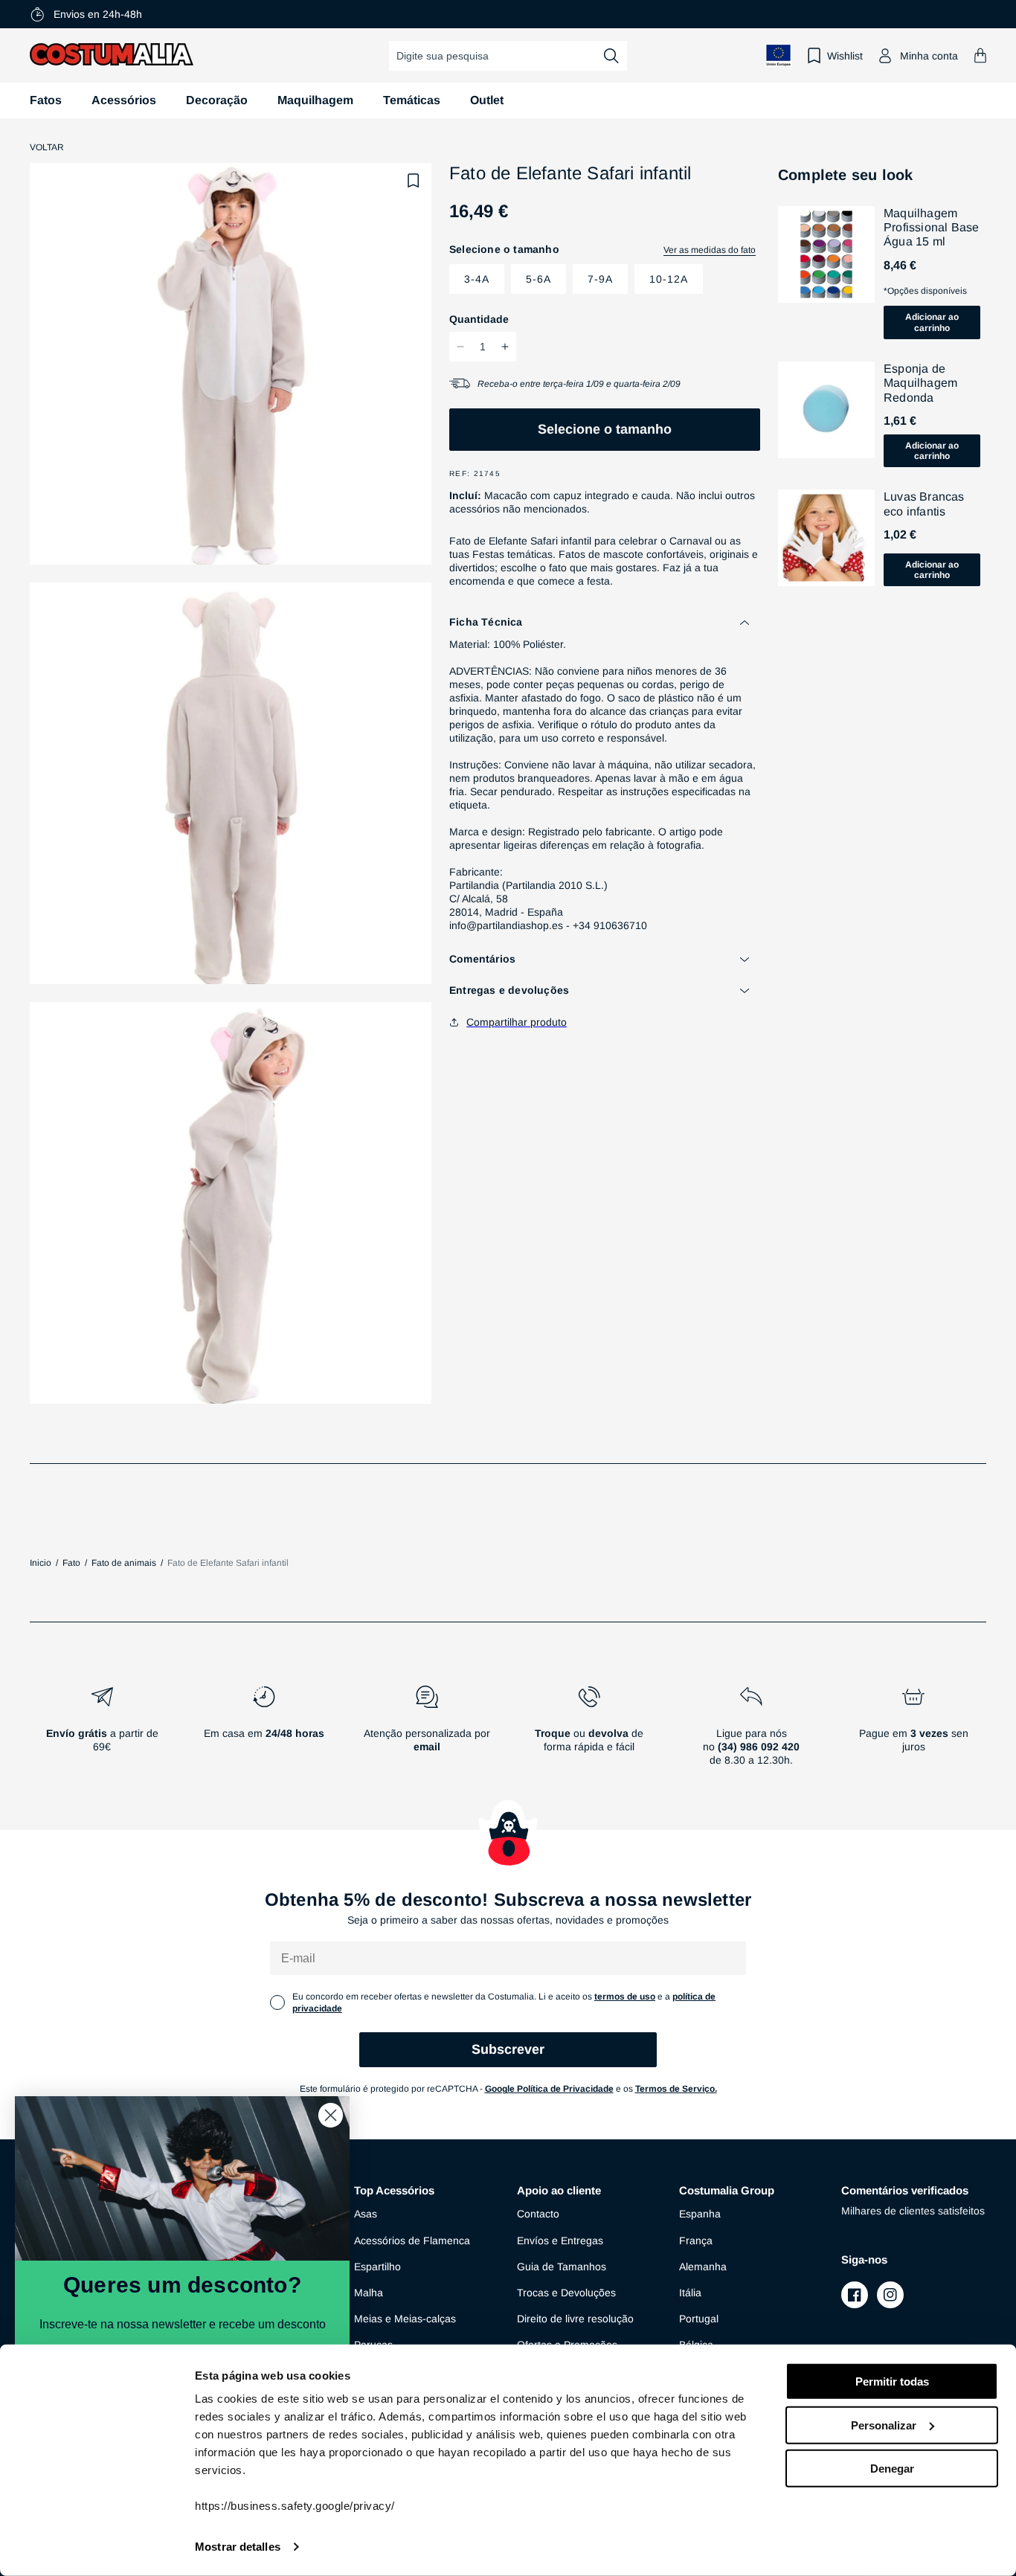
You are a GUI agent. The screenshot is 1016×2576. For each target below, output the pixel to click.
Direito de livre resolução (575, 2319)
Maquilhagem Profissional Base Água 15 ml (931, 227)
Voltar (47, 147)
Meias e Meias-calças (405, 2319)
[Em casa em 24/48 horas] (264, 1732)
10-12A (669, 279)
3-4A (477, 279)
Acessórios (124, 100)
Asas (366, 2214)
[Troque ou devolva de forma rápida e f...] (589, 1732)
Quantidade (479, 319)
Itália (690, 2293)
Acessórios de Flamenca (412, 2241)
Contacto (538, 2214)
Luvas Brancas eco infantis (924, 504)
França (696, 2241)
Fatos (46, 100)
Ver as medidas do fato (710, 250)
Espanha (700, 2214)
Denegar (892, 2469)
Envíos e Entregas (560, 2241)
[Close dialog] (331, 2115)
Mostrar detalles (238, 2547)
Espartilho (377, 2267)
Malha (369, 2293)
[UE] (779, 55)
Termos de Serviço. (676, 2089)
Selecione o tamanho (605, 429)
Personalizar (884, 2425)
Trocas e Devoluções (566, 2293)
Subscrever (508, 2049)
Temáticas (412, 100)
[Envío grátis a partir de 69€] (102, 1732)
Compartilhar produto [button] (517, 1022)
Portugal (699, 2319)
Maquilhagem (315, 100)
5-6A (538, 279)
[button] (980, 55)
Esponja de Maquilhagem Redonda (920, 383)
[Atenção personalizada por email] (426, 1732)
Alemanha (703, 2267)
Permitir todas (892, 2381)
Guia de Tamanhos (562, 2267)
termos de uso (625, 1997)
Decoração (217, 100)
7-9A (600, 279)
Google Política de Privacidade (549, 2089)
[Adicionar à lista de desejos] (414, 181)
